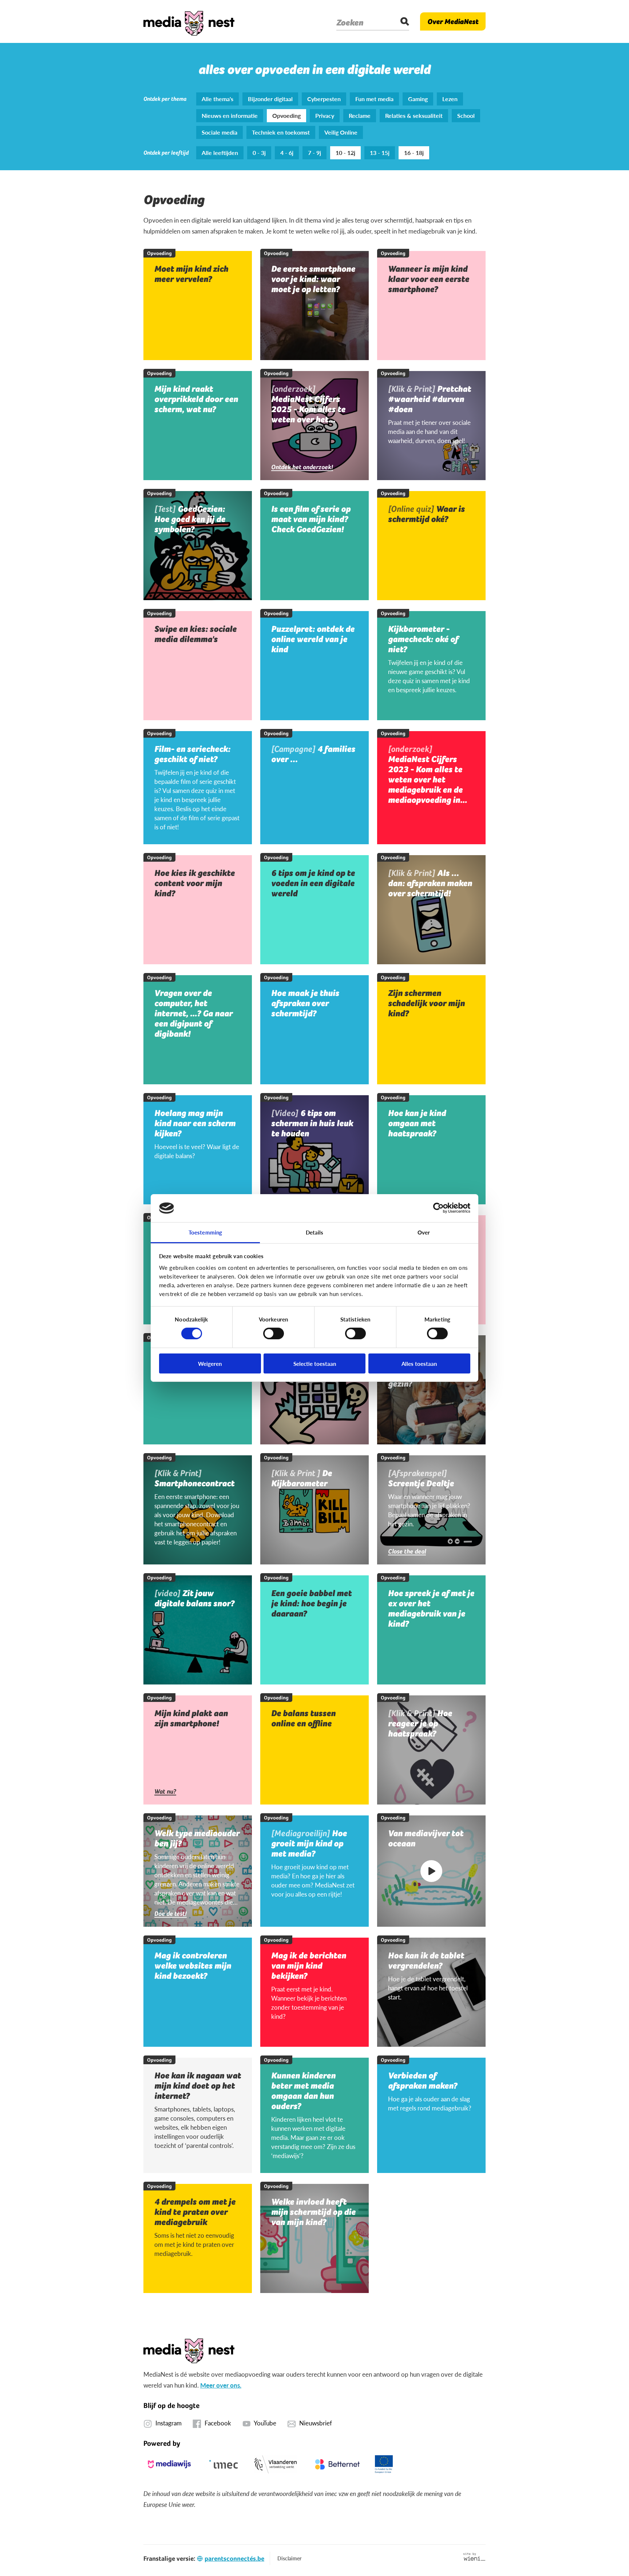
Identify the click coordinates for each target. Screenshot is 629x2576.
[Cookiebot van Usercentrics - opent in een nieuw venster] (438, 1208)
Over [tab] (424, 1232)
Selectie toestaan (315, 1363)
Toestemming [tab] (205, 1232)
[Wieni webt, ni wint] (474, 2557)
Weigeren (210, 1363)
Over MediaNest (453, 21)
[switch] (274, 1333)
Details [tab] (315, 1232)
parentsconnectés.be (234, 2558)
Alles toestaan (419, 1363)
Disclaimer (289, 2558)
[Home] (189, 21)
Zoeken (350, 23)
